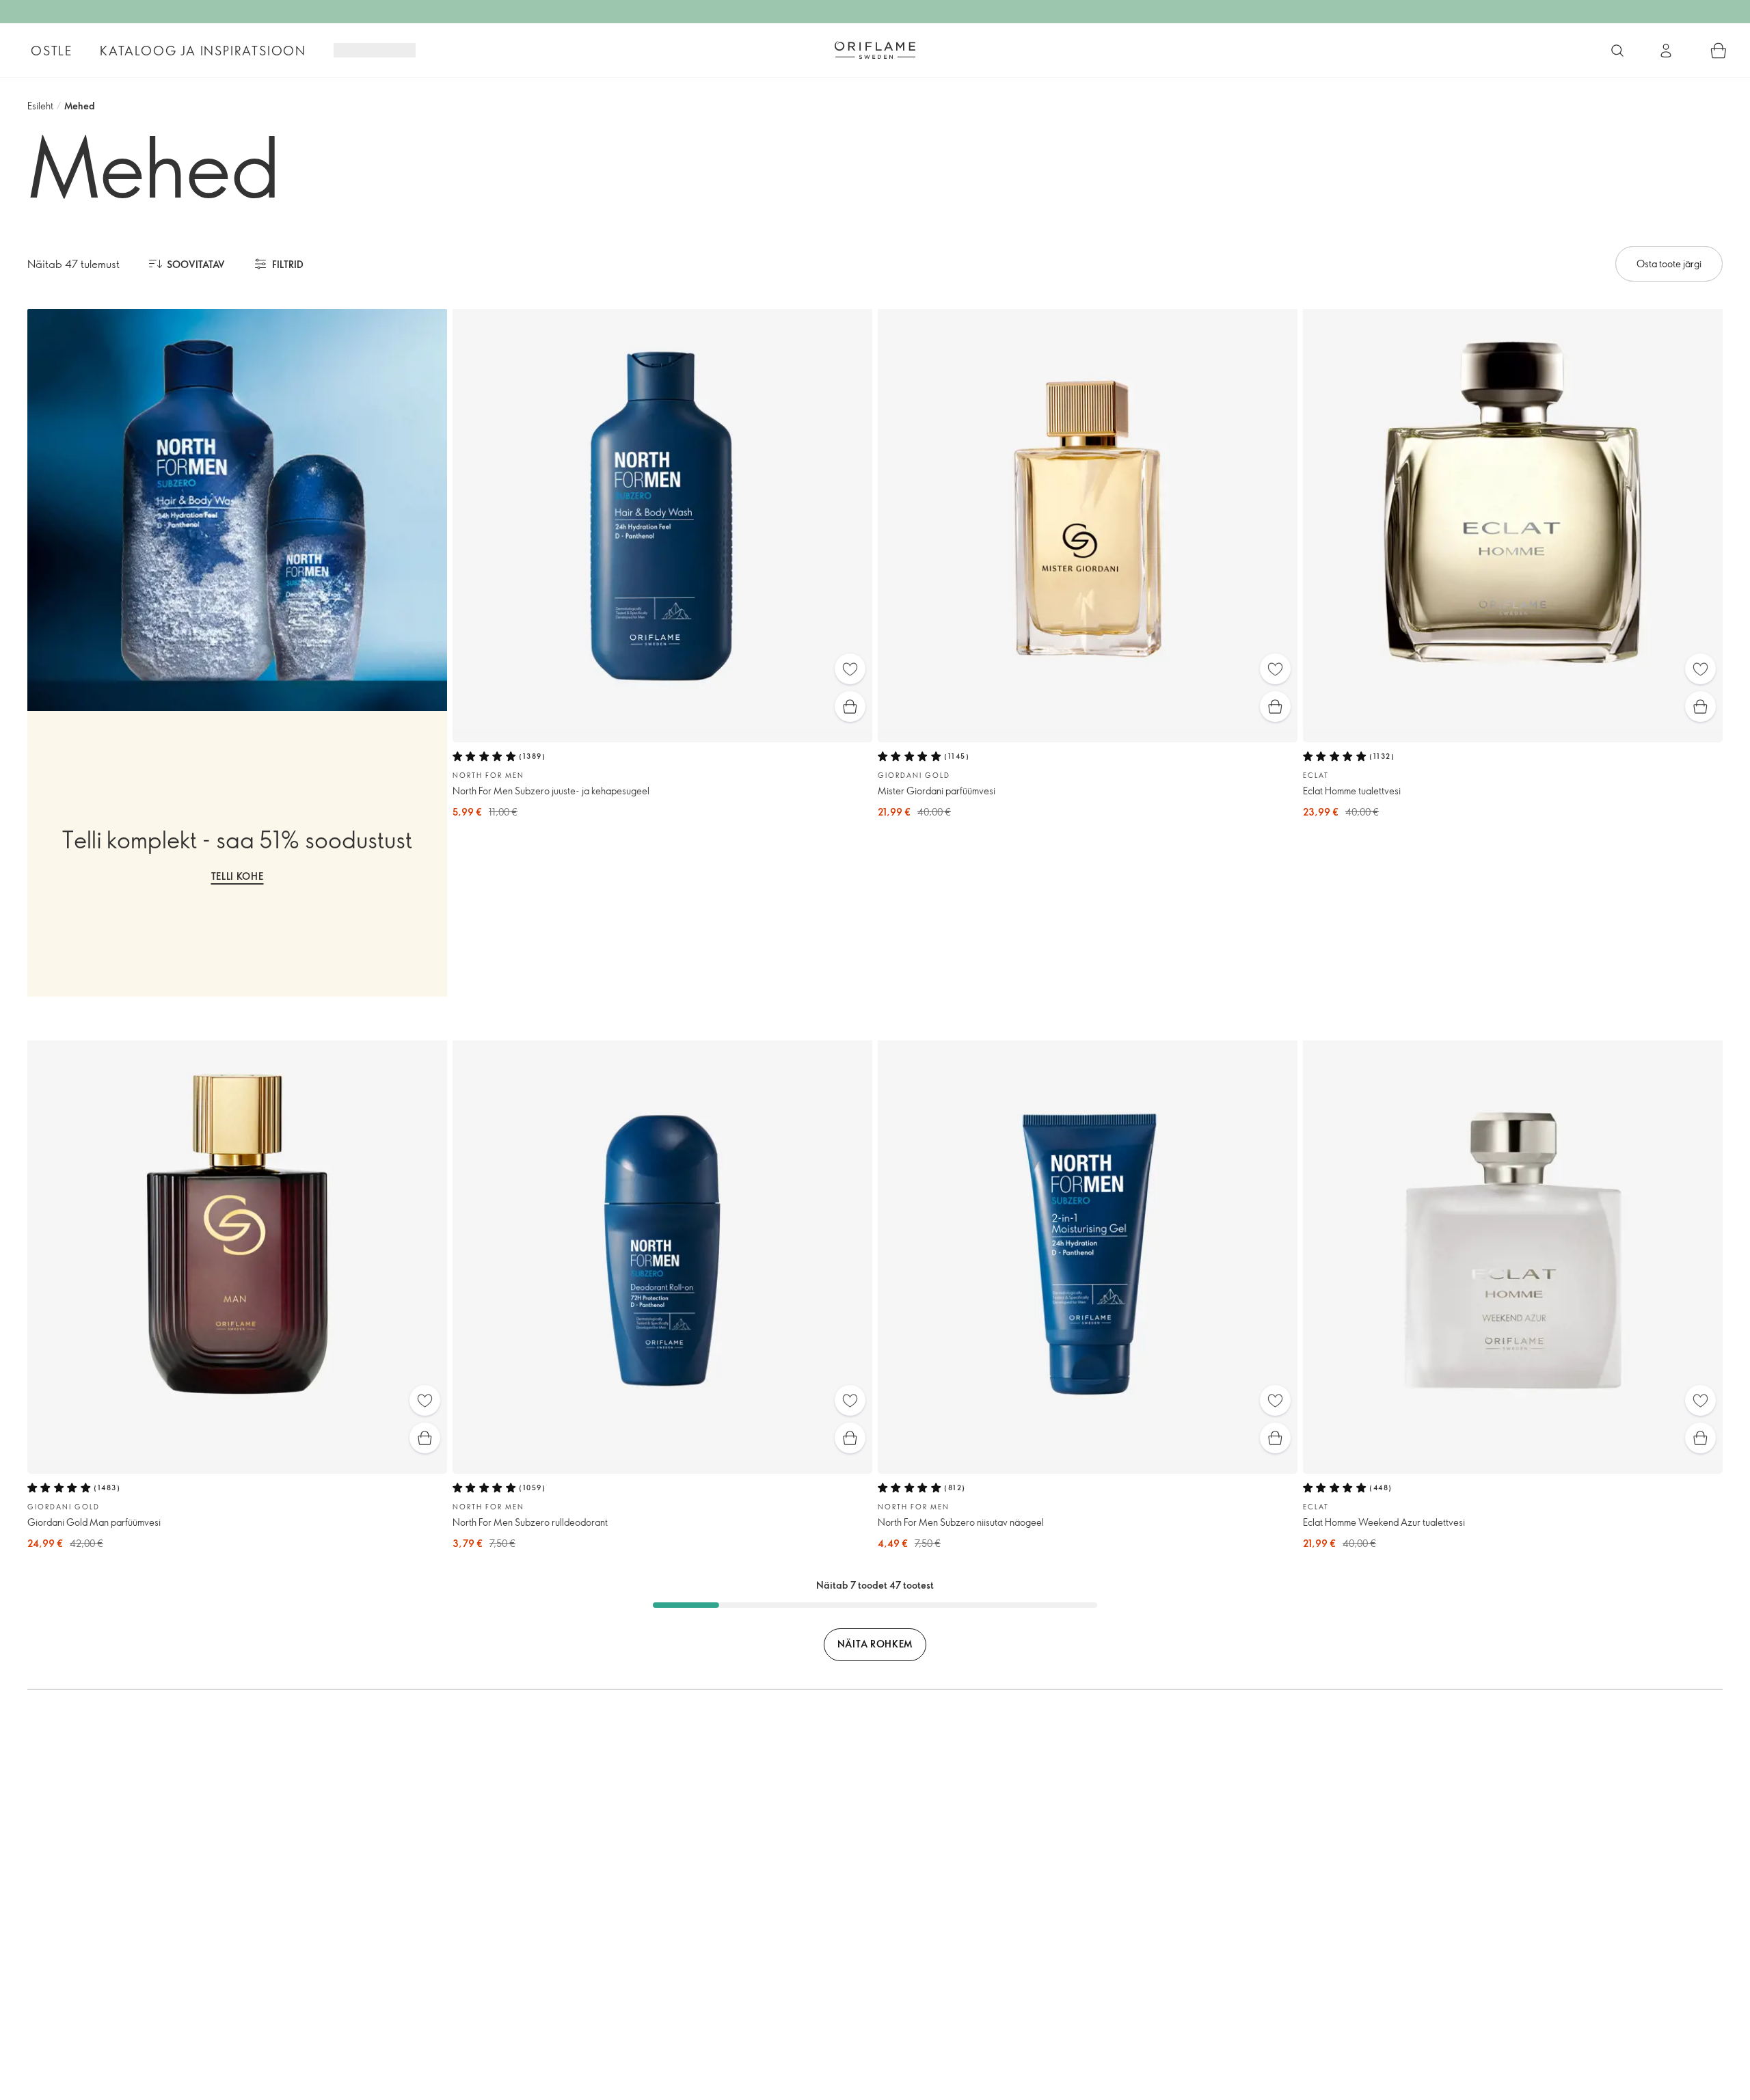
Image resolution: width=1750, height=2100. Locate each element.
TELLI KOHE (238, 876)
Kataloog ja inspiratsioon (203, 51)
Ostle (52, 51)
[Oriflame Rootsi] (875, 50)
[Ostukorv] (1719, 51)
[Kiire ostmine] (850, 706)
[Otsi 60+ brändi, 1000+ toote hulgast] (1617, 51)
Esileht (40, 106)
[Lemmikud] (850, 669)
